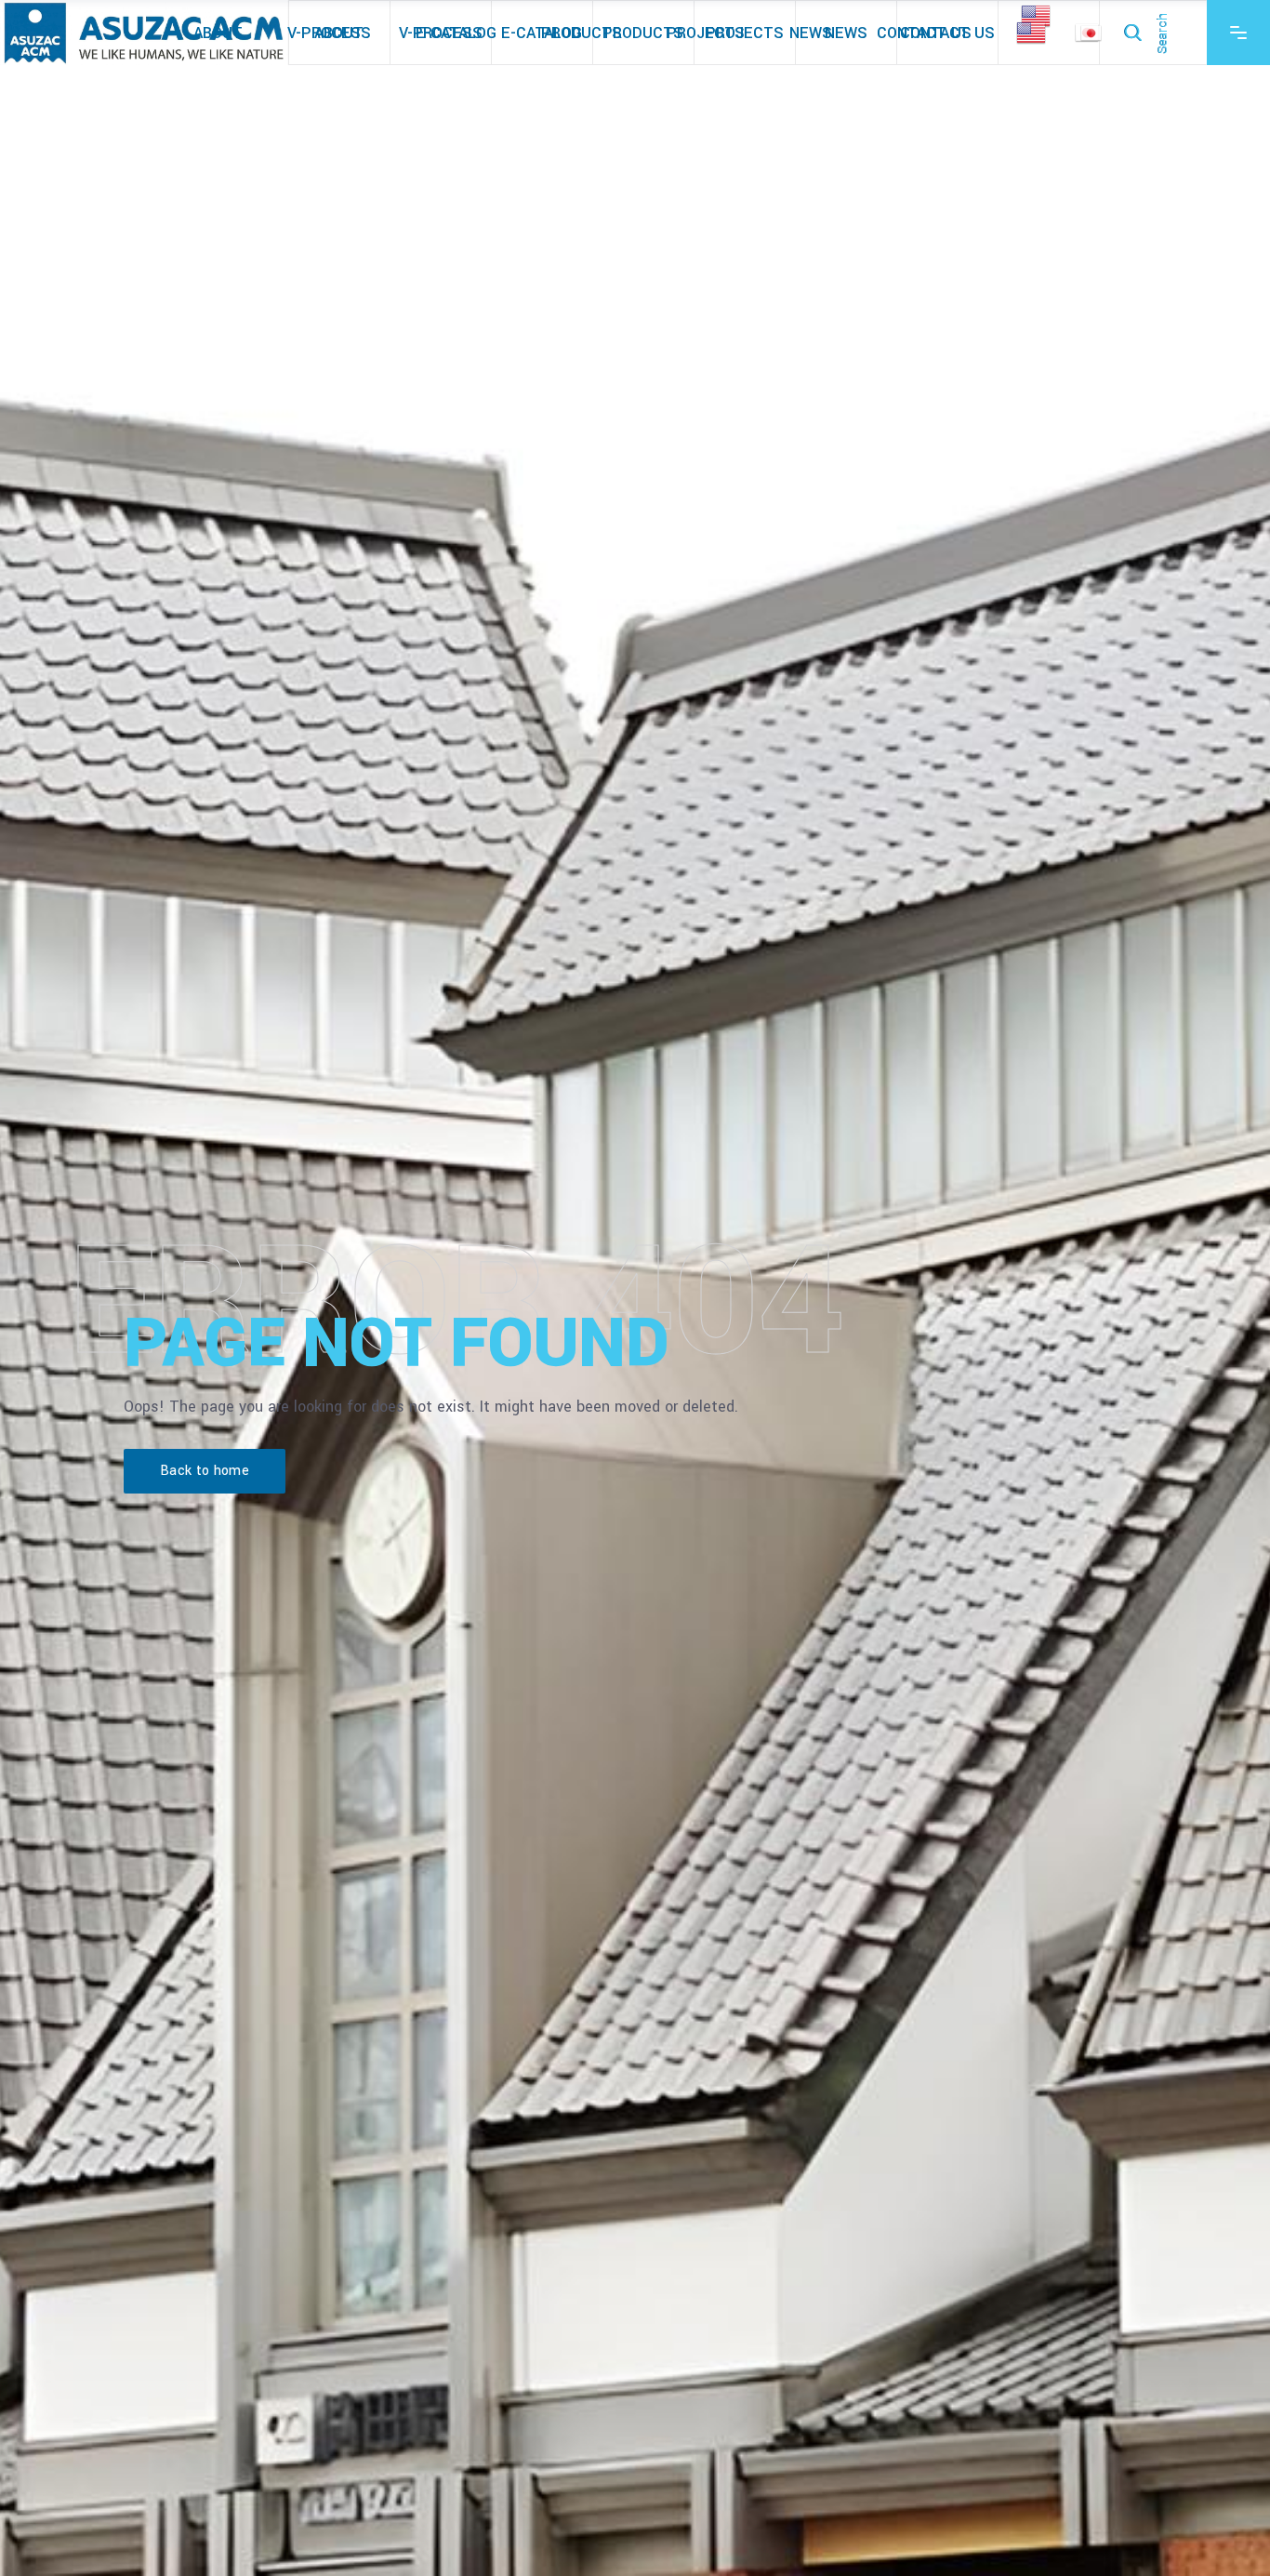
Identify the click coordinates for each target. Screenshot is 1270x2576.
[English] (1037, 33)
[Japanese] (1092, 32)
